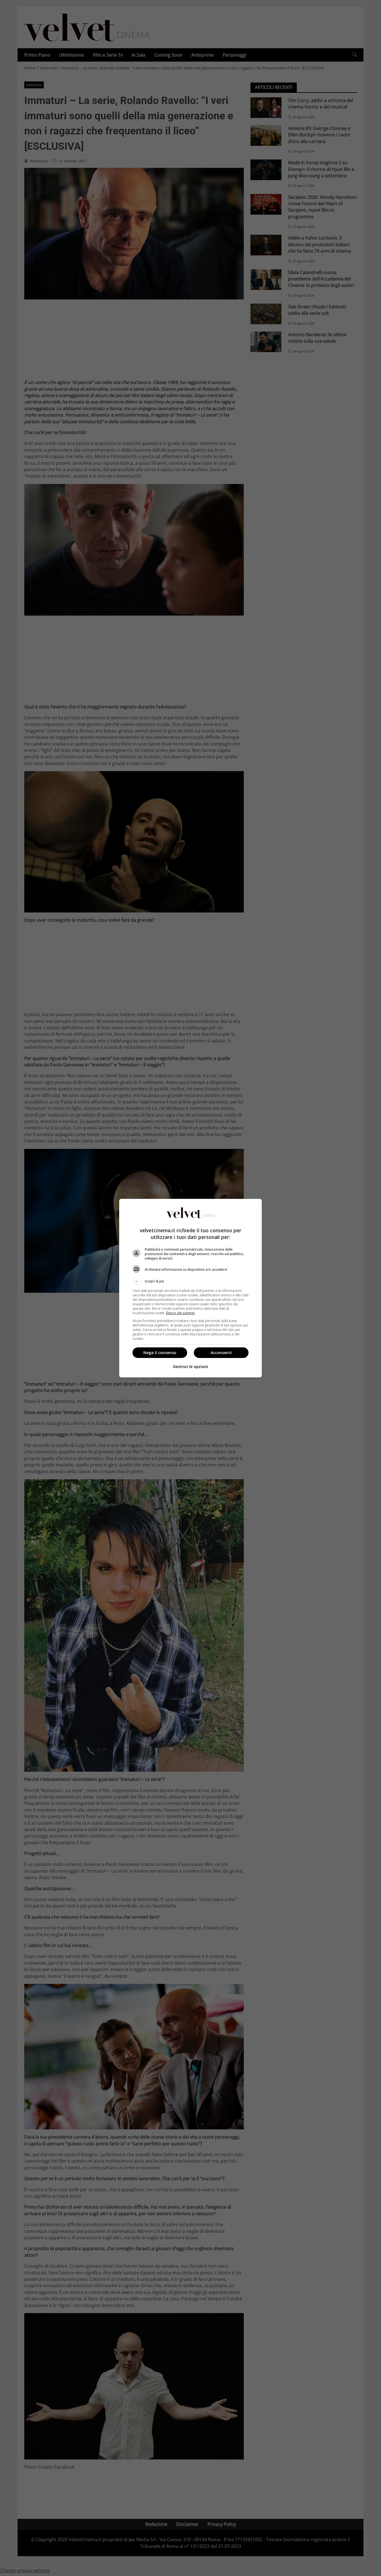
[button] (191, 1281)
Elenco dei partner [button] (180, 1313)
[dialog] (191, 1288)
